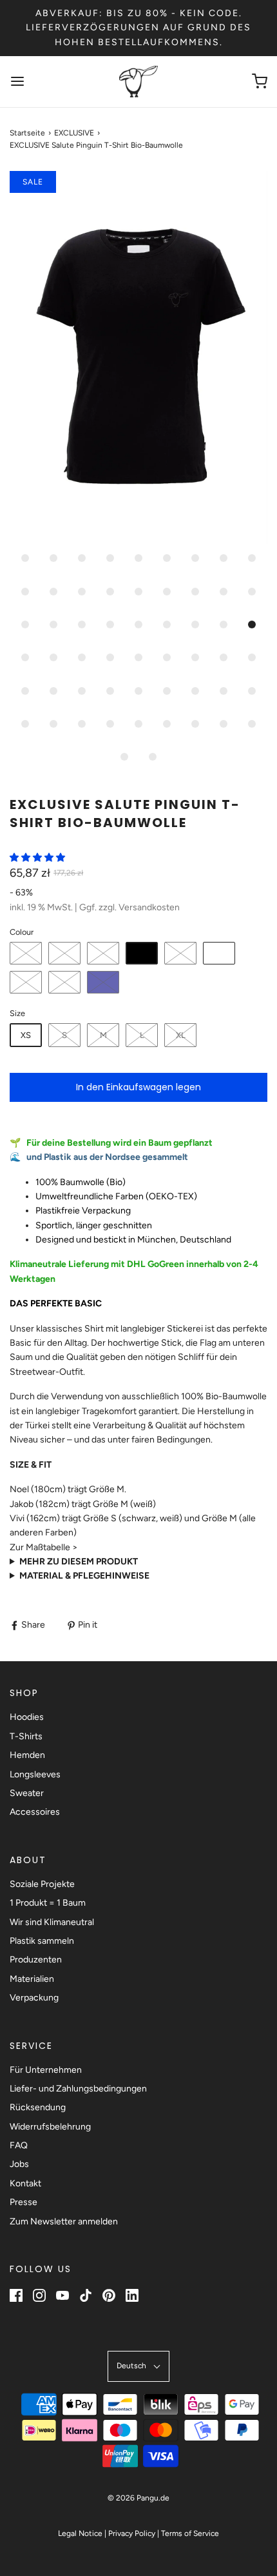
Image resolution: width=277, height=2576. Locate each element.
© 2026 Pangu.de (138, 2498)
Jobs (19, 2164)
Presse (24, 2202)
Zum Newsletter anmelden (64, 2222)
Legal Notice (80, 2533)
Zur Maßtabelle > (44, 1547)
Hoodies (27, 1717)
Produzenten (36, 1960)
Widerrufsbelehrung (50, 2127)
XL (181, 1035)
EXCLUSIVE (74, 133)
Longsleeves (35, 1774)
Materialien (32, 1979)
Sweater (27, 1793)
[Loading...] (138, 357)
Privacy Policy (132, 2533)
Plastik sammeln (42, 1941)
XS (26, 1035)
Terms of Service (190, 2533)
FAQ (19, 2145)
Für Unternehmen (46, 2070)
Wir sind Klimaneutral (52, 1922)
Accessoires (35, 1812)
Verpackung (34, 1998)
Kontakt (25, 2183)
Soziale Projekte (42, 1884)
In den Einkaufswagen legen (138, 1087)
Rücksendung (38, 2107)
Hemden (27, 1755)
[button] (138, 357)
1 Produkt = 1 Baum (48, 1903)
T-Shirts (26, 1736)
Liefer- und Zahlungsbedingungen (78, 2089)
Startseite (27, 133)
